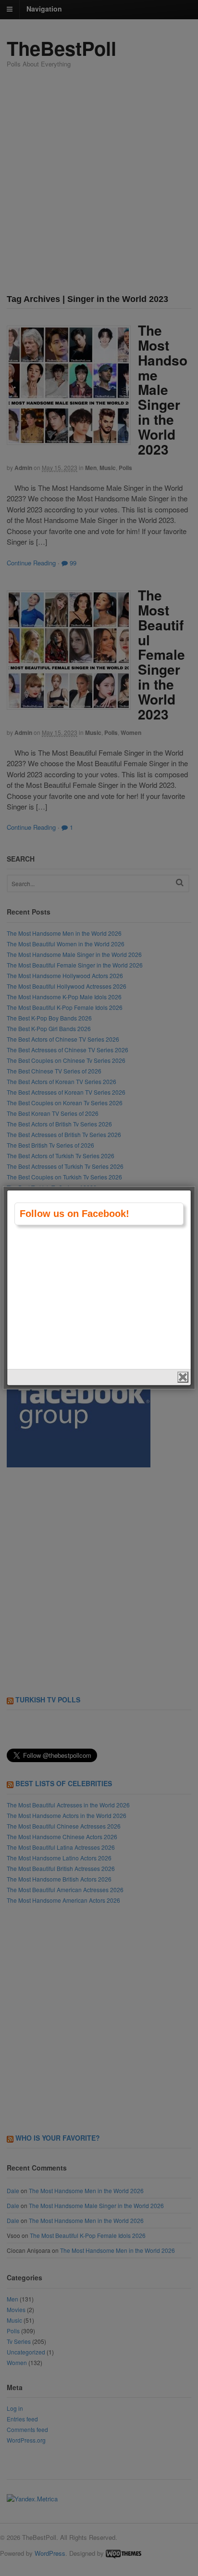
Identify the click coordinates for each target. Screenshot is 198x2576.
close (183, 1377)
